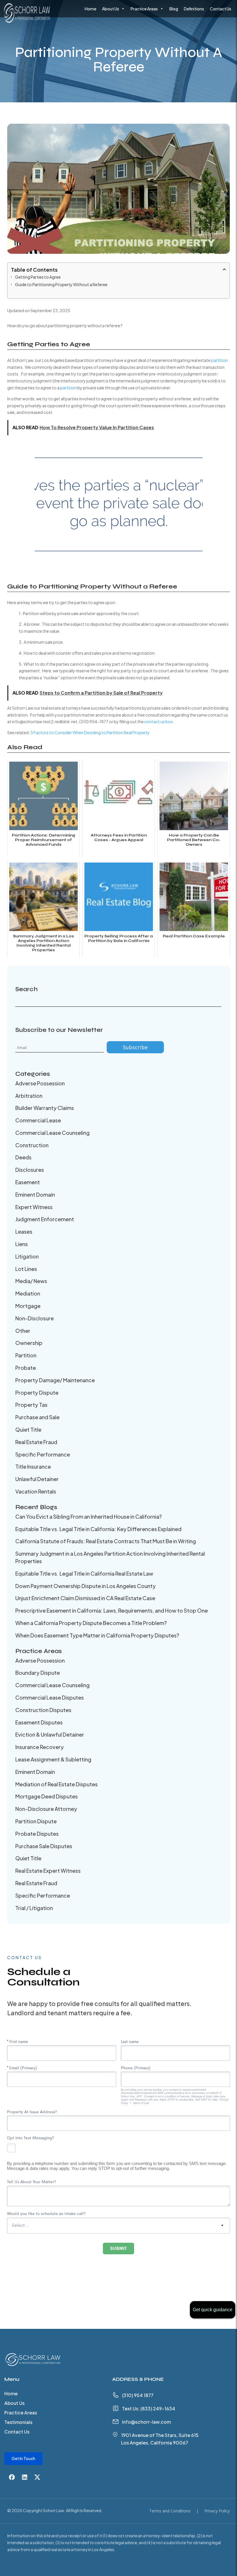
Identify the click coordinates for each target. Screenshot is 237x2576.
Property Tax (31, 1405)
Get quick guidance (213, 2310)
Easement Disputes (39, 1722)
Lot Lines (26, 1269)
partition (219, 360)
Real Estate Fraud (36, 1442)
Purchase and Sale (37, 1417)
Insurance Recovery (40, 1747)
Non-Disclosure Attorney (46, 1809)
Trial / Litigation (34, 1908)
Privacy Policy (217, 2511)
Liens (22, 1244)
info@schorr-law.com (146, 2422)
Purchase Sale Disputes (44, 1846)
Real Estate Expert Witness (48, 1871)
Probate (26, 1368)
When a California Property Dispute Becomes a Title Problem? (91, 1623)
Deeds (23, 1157)
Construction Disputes (43, 1710)
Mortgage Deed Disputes (47, 1796)
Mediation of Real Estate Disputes (57, 1784)
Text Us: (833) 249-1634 (149, 2408)
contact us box (159, 721)
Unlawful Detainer (37, 1479)
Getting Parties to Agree (38, 277)
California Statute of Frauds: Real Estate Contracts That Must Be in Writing (106, 1541)
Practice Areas (144, 9)
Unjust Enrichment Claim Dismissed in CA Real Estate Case (85, 1598)
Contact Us (221, 9)
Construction (32, 1145)
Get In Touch (23, 2458)
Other (23, 1331)
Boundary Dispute (38, 1673)
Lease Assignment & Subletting (53, 1759)
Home (90, 9)
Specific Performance (43, 1454)
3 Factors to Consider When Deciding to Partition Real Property (90, 732)
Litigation (27, 1256)
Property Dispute (37, 1392)
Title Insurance (33, 1466)
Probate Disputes (37, 1834)
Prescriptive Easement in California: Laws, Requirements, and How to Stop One (112, 1610)
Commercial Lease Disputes (50, 1697)
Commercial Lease (38, 1120)
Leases (24, 1231)
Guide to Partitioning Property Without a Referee (61, 284)
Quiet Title (28, 1429)
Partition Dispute (36, 1821)
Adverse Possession (40, 1083)
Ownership (29, 1343)
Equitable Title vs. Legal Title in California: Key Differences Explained (98, 1529)
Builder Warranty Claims (45, 1108)
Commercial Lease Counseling (52, 1133)
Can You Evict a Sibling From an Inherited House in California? (89, 1516)
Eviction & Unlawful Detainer (50, 1734)
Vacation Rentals (36, 1491)
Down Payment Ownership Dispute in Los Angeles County (86, 1586)
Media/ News (31, 1281)
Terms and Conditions (170, 2511)
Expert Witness (34, 1207)
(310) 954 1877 (138, 2395)
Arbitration (29, 1096)
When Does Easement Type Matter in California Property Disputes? (97, 1635)
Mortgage (28, 1306)
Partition (26, 1355)
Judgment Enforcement (45, 1219)
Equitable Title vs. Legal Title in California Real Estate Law (84, 1573)
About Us (111, 9)
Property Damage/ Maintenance (55, 1380)
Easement (28, 1182)
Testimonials (18, 2423)
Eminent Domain (35, 1194)
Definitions (194, 9)
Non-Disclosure (35, 1318)
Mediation (28, 1293)
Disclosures (30, 1170)
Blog (174, 9)
